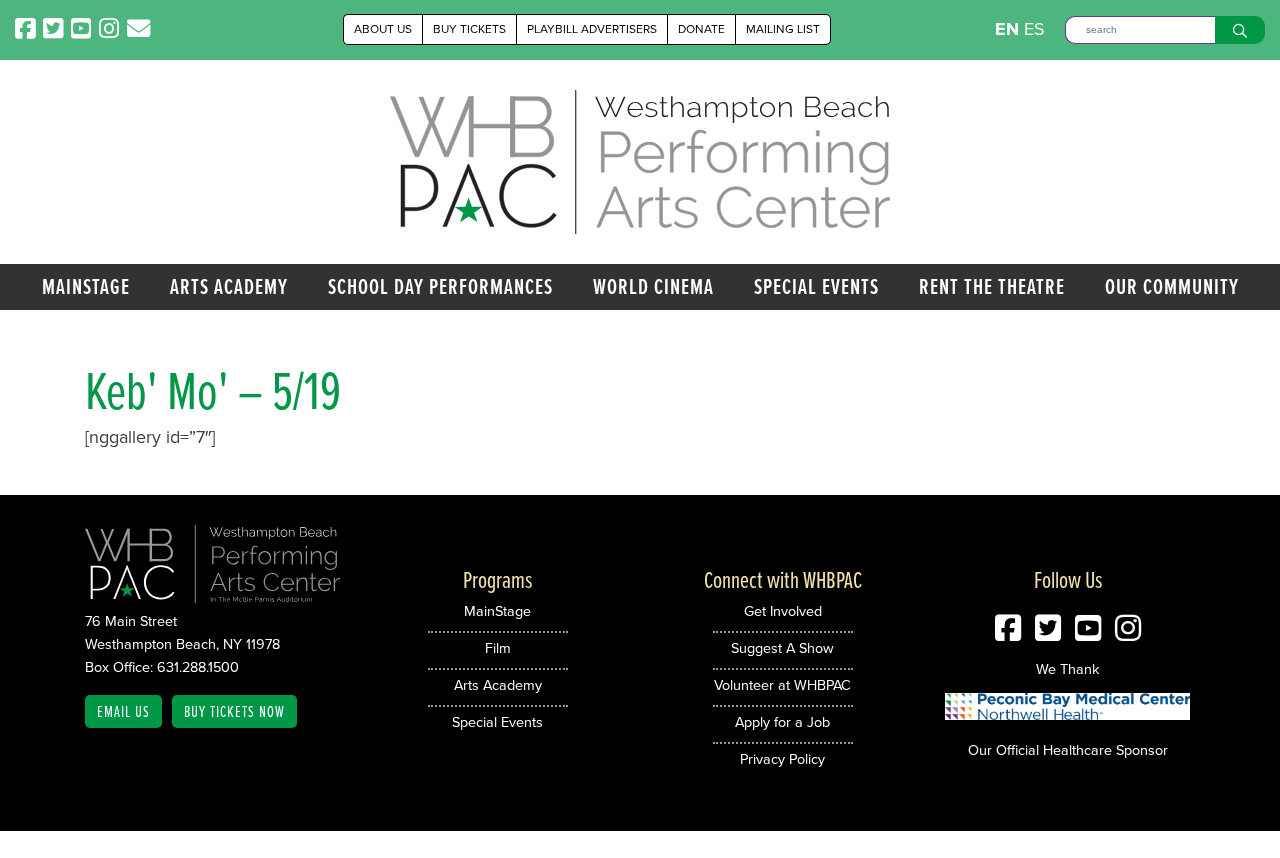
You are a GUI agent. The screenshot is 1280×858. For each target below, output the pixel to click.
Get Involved (783, 611)
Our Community (1172, 286)
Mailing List (783, 29)
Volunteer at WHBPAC (782, 685)
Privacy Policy (782, 759)
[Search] (1240, 30)
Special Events (816, 286)
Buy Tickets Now (234, 711)
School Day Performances (440, 286)
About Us (383, 29)
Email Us (123, 711)
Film (498, 648)
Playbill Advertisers (592, 29)
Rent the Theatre (992, 286)
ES (1034, 29)
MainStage (86, 286)
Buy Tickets (469, 29)
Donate (701, 29)
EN (1007, 29)
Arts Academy (229, 286)
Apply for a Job (782, 722)
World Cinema (653, 286)
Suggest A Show (782, 648)
